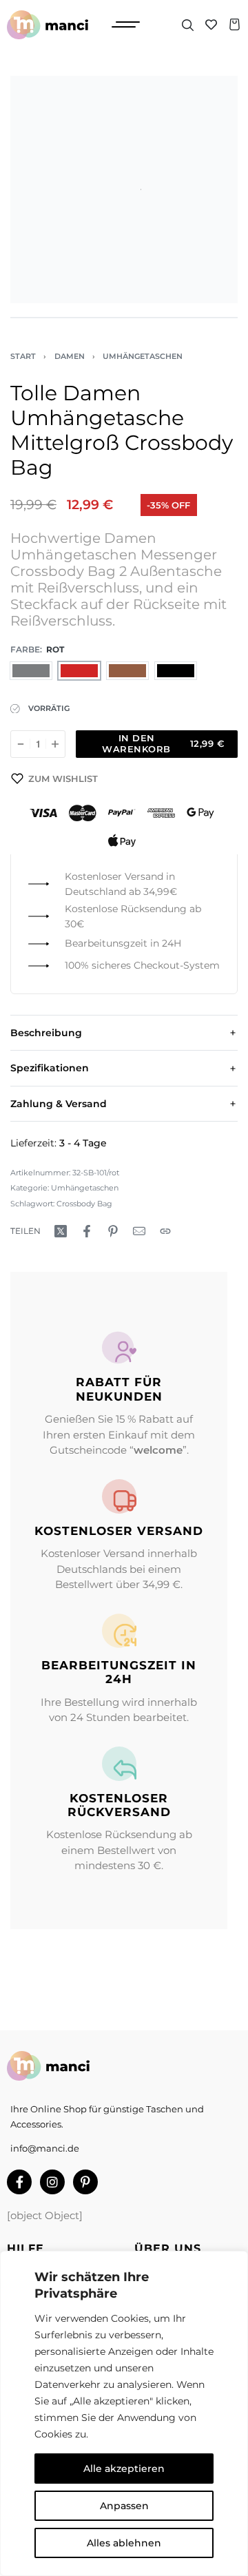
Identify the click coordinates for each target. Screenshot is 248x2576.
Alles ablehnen (124, 2543)
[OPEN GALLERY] (124, 189)
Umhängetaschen (143, 356)
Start (23, 356)
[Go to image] (27, 318)
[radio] (31, 671)
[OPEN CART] (235, 24)
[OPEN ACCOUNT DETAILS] (211, 24)
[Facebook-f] (19, 2182)
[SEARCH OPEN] (188, 25)
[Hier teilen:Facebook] (87, 1231)
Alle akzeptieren (124, 2469)
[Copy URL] (165, 1231)
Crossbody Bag (84, 1204)
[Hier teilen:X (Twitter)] (61, 1231)
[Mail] (139, 1231)
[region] (124, 2413)
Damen (70, 356)
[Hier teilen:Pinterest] (113, 1231)
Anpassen (124, 2506)
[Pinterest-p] (85, 2182)
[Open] (126, 24)
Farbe (25, 649)
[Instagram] (52, 2182)
